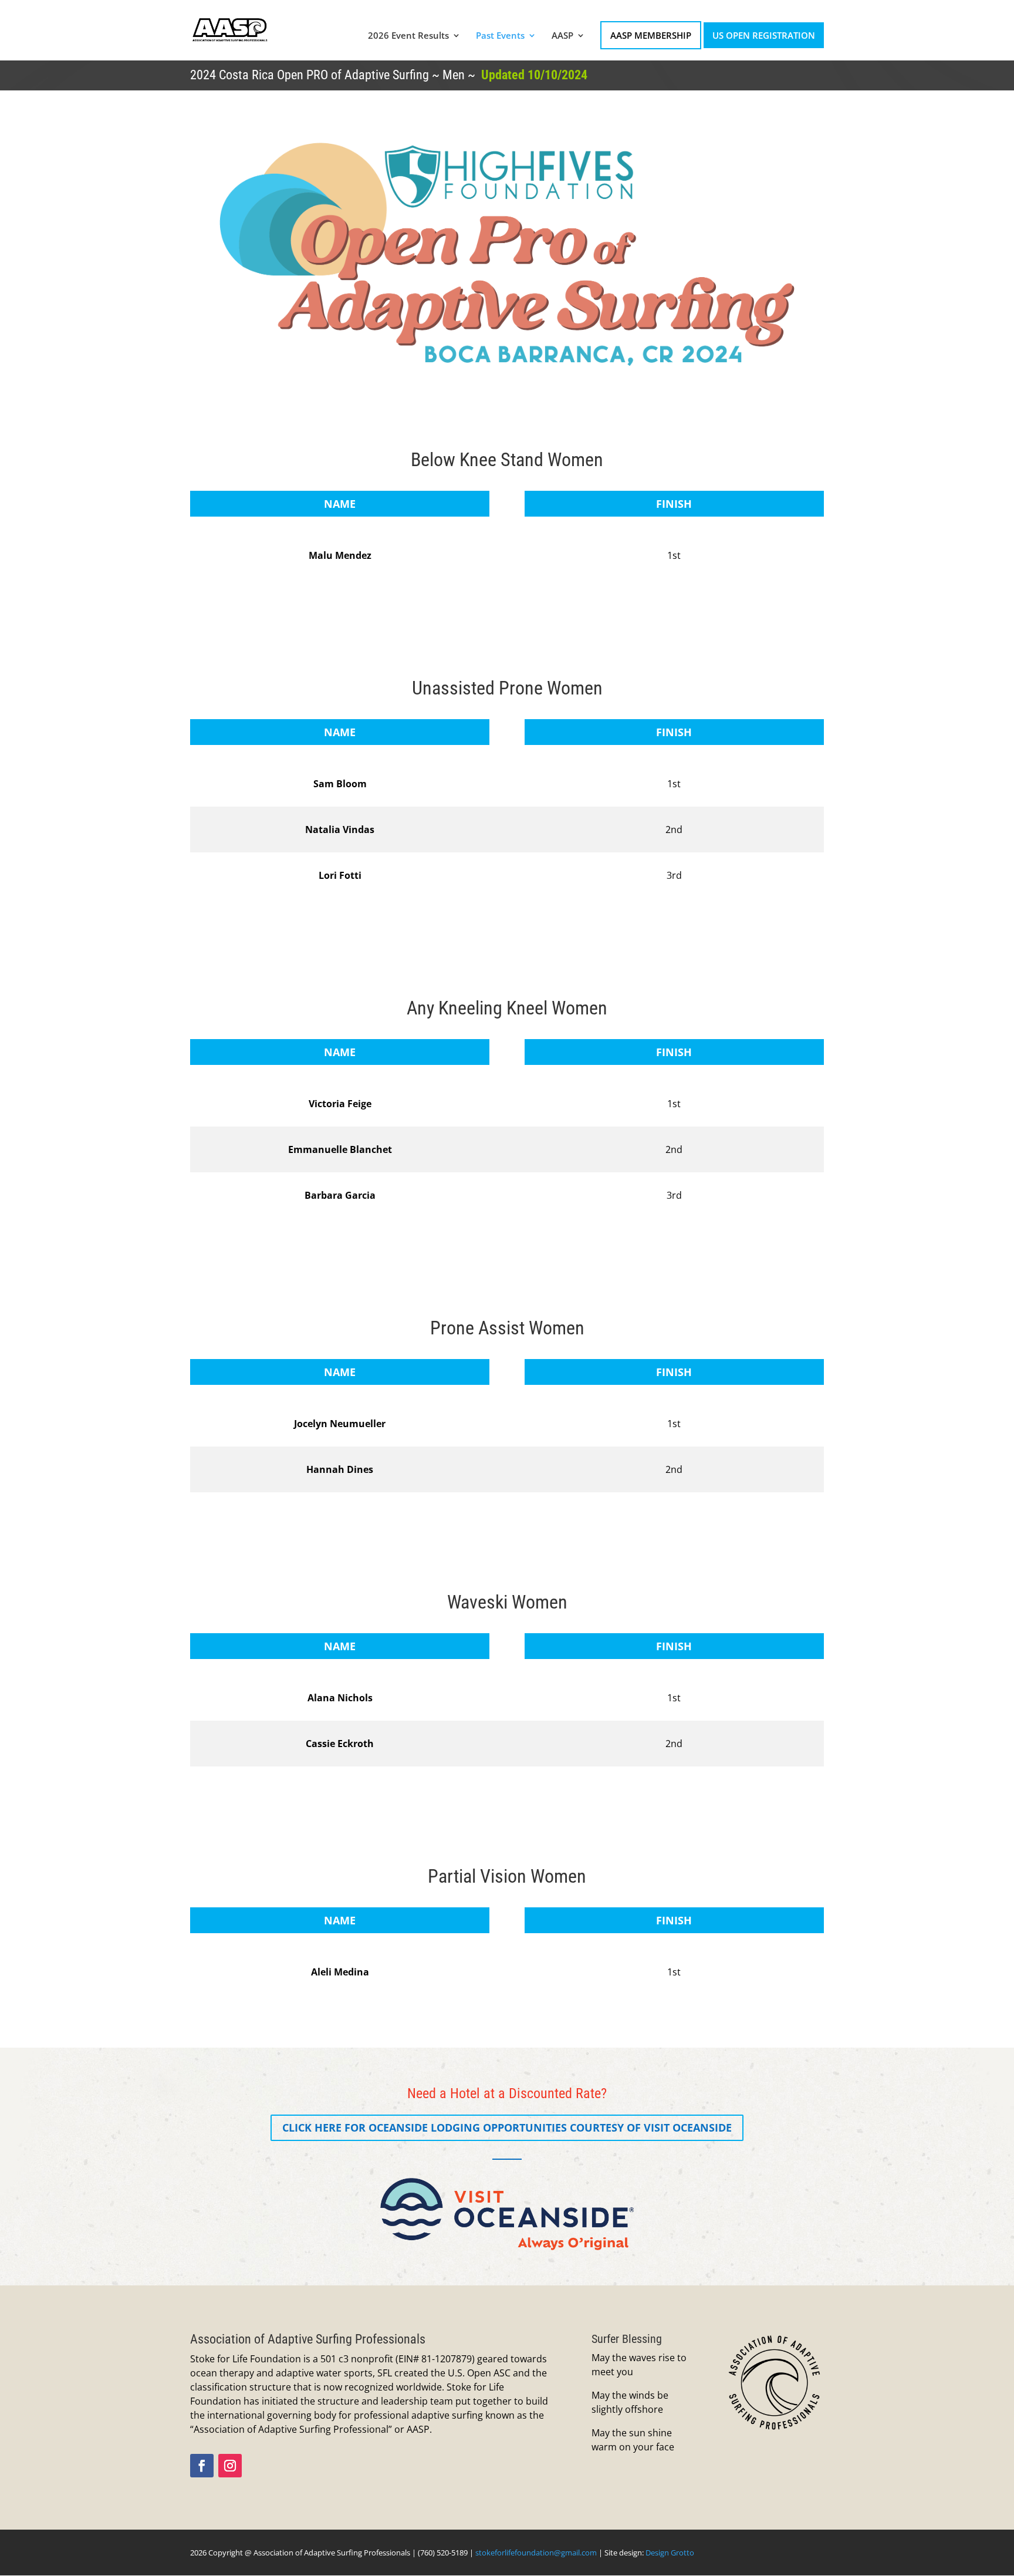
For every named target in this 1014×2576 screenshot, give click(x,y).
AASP (562, 36)
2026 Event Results (408, 36)
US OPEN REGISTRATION (764, 35)
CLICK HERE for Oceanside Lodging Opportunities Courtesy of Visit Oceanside (507, 2127)
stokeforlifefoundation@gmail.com (536, 2553)
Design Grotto (670, 2553)
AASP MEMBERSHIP (651, 35)
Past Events (500, 36)
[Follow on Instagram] (230, 2466)
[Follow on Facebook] (202, 2466)
